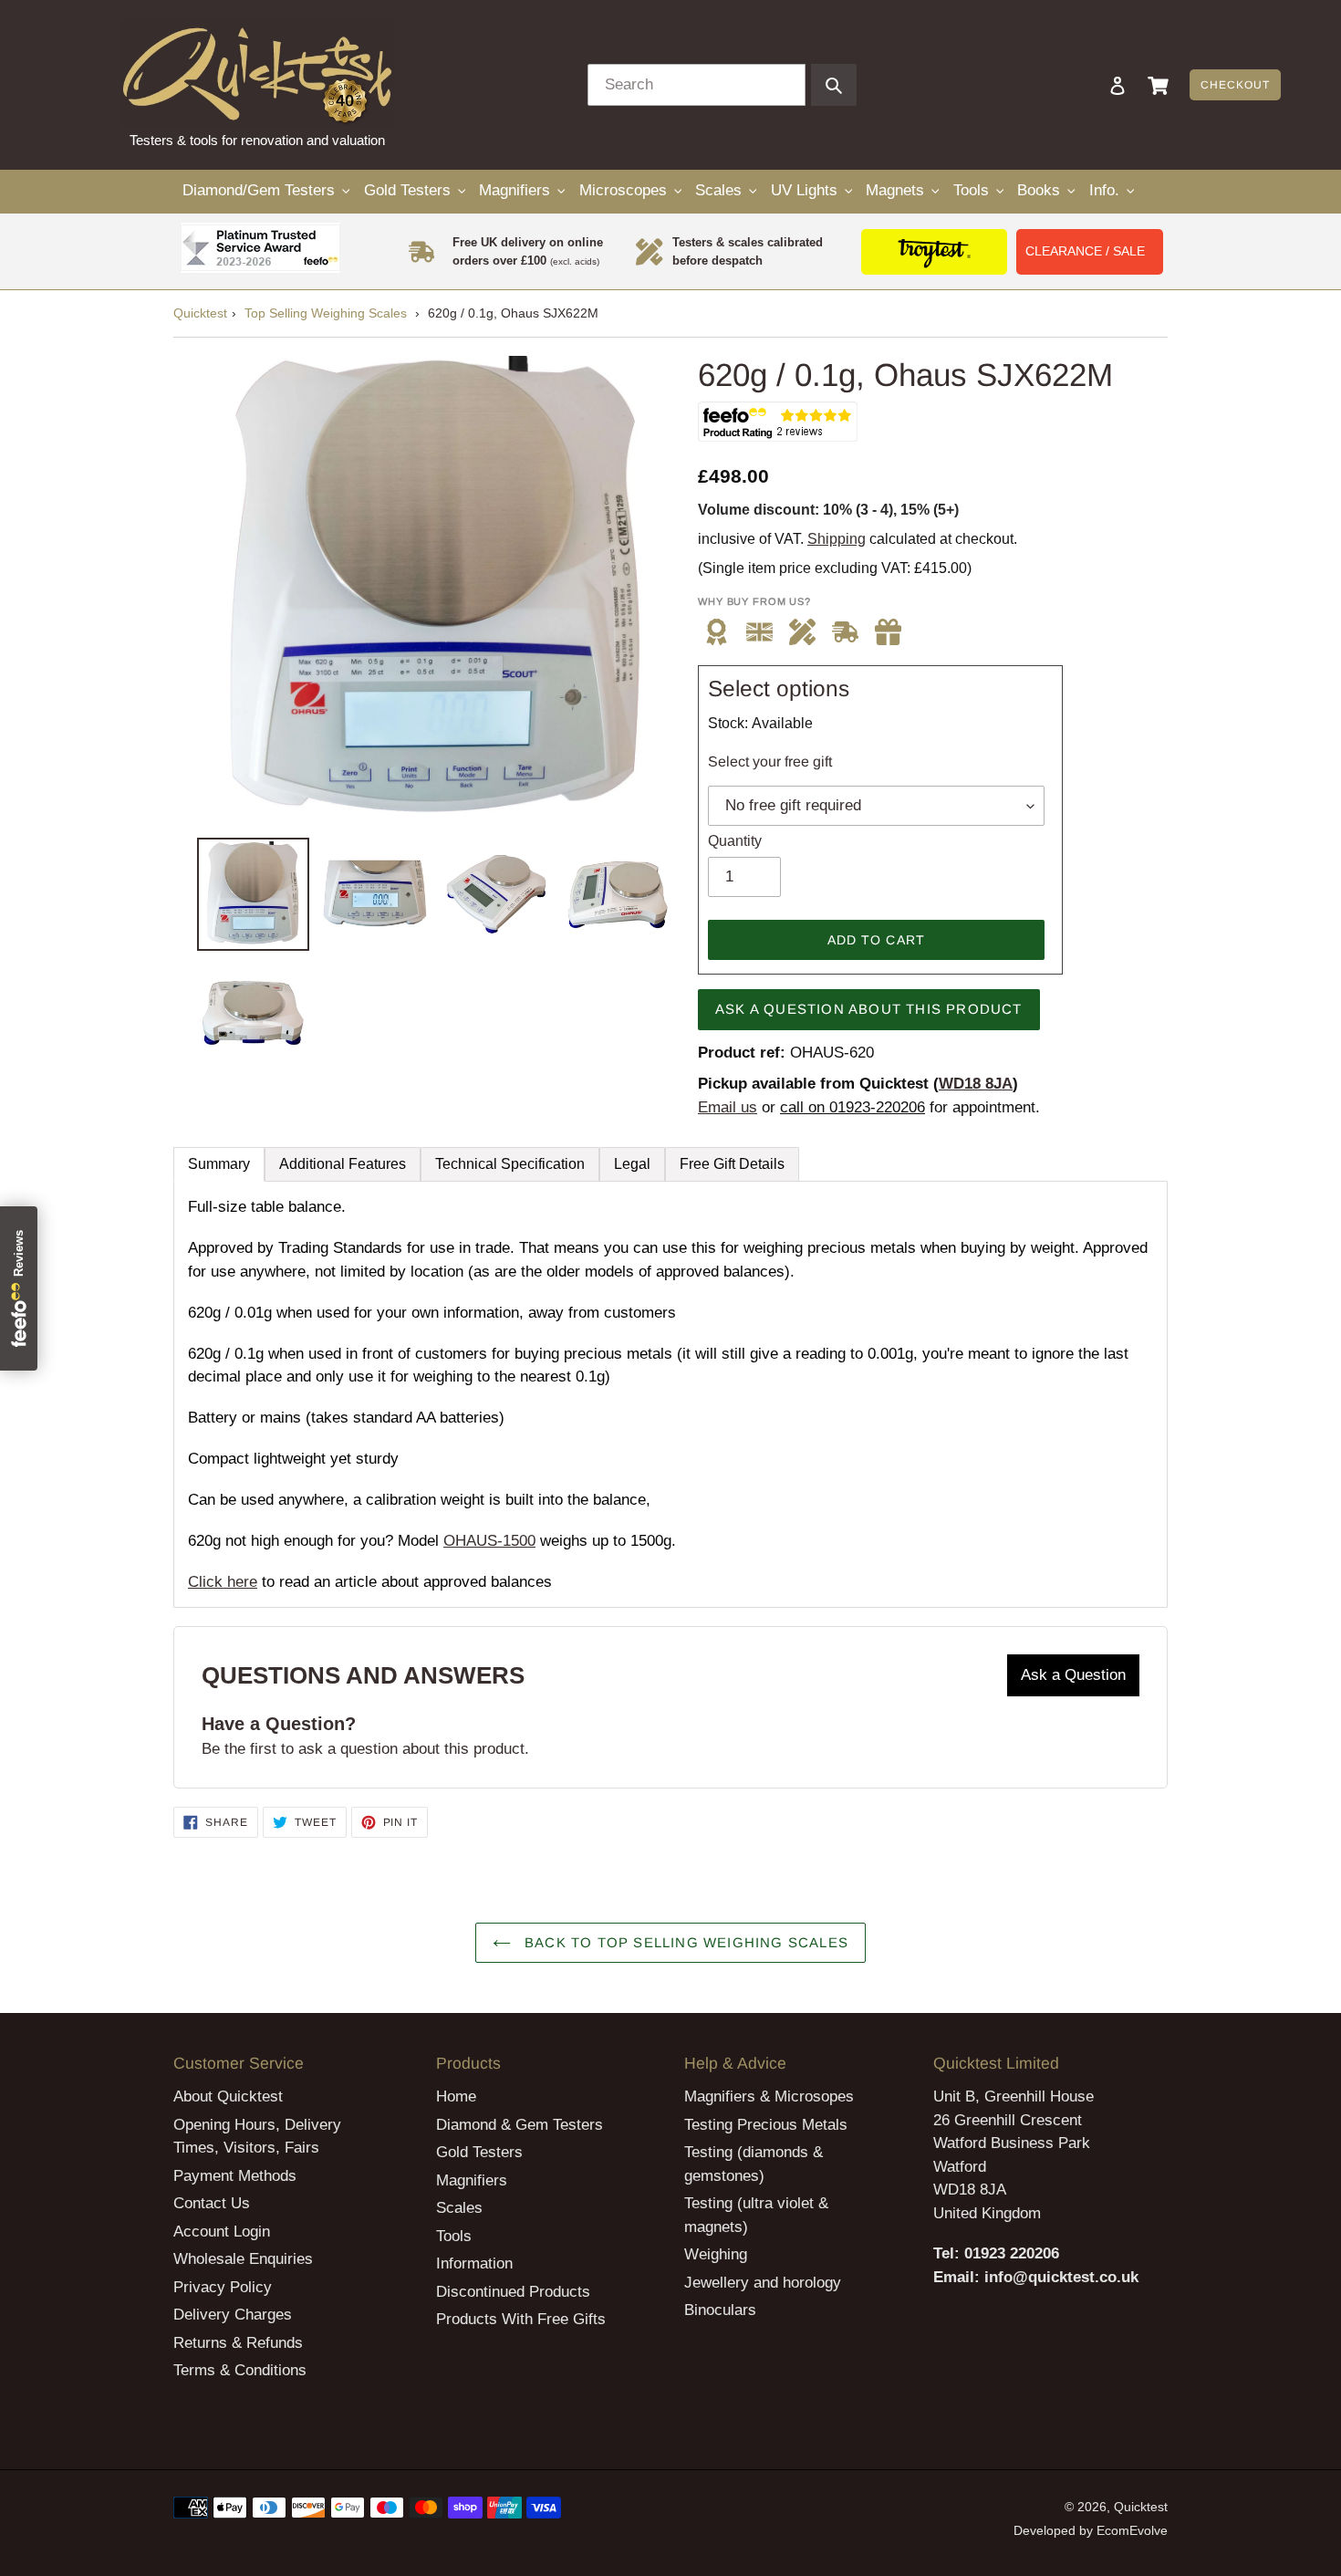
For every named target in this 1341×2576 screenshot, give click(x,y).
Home (456, 2096)
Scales (459, 2208)
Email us (728, 1107)
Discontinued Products (513, 2292)
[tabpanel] (670, 1394)
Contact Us (212, 2203)
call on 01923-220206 (852, 1107)
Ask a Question (1073, 1675)
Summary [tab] (219, 1164)
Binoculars (720, 2310)
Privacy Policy (223, 2287)
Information (474, 2263)
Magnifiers (472, 2180)
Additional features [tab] (343, 1164)
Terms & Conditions (240, 2370)
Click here (223, 1582)
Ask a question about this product (869, 1009)
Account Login (222, 2232)
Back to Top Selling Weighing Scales (684, 1942)
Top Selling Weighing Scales (326, 313)
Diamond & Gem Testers (520, 2125)
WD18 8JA (976, 1084)
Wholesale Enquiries (243, 2259)
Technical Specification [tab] (510, 1164)
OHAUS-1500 (489, 1541)
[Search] (1093, 85)
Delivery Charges (233, 2315)
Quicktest (200, 313)
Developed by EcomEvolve (1091, 2530)
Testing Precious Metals (766, 2125)
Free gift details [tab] (732, 1164)
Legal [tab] (632, 1164)
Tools (454, 2236)
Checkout (1235, 85)
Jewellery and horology (763, 2283)
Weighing (716, 2254)
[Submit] (834, 85)
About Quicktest (228, 2096)
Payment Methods (235, 2176)
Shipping (837, 539)
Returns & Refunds (238, 2343)
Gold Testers (479, 2152)
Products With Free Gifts (521, 2319)
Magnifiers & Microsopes (769, 2096)
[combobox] (696, 85)
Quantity (735, 841)
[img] (888, 632)
